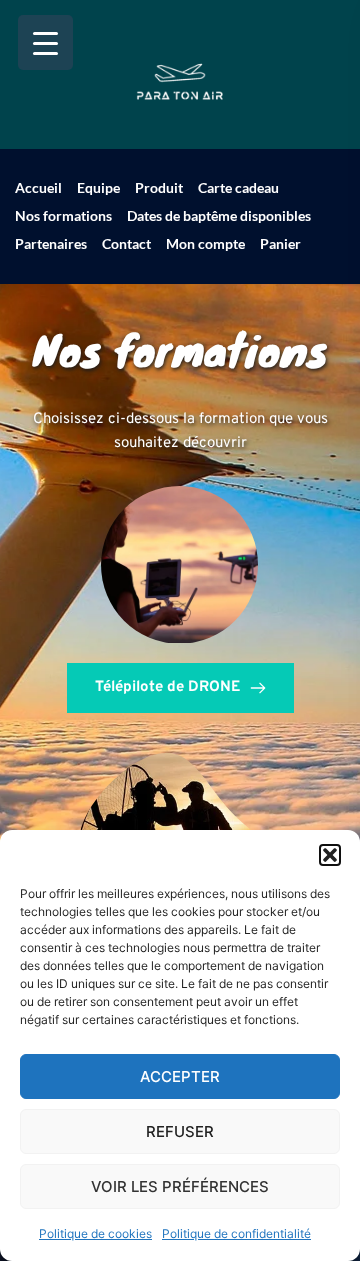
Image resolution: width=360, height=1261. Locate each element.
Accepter (180, 1076)
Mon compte (205, 243)
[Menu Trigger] (45, 42)
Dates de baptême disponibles (219, 215)
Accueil (38, 187)
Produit (159, 187)
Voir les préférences (180, 1186)
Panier (280, 243)
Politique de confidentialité (236, 1233)
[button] (330, 855)
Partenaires (51, 243)
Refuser (180, 1131)
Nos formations (63, 215)
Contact (126, 243)
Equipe (98, 187)
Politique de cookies (95, 1233)
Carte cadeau (238, 187)
